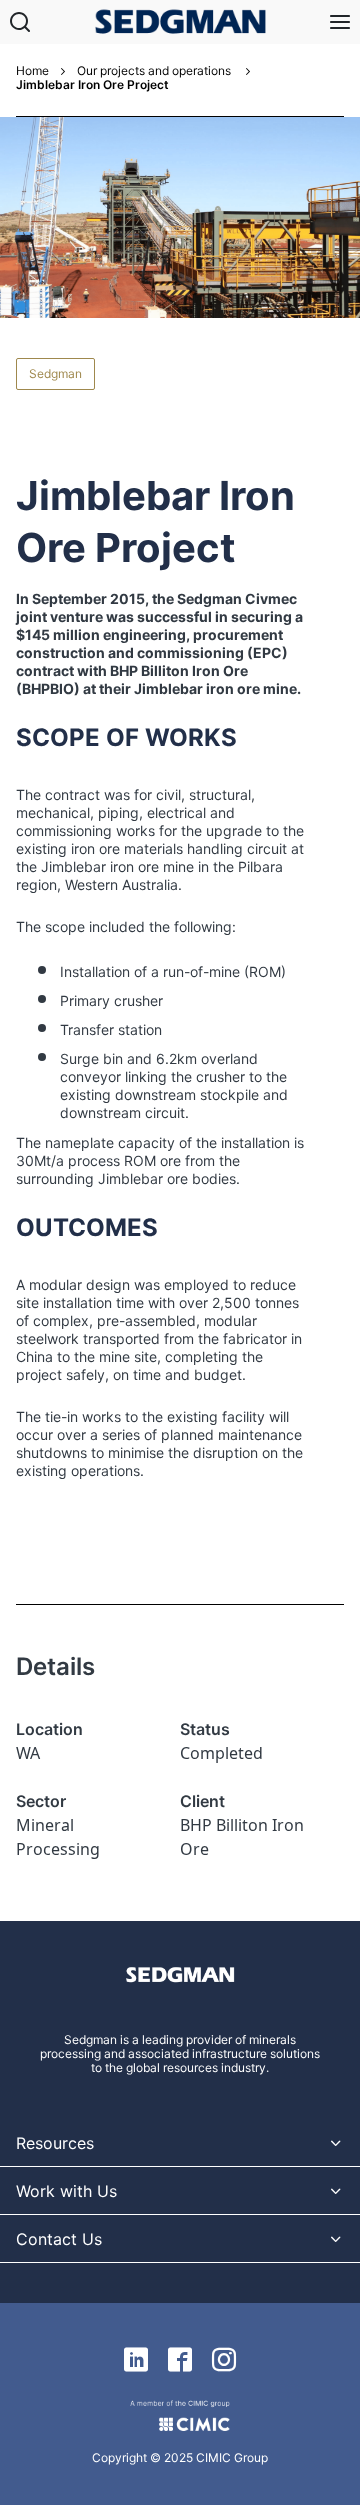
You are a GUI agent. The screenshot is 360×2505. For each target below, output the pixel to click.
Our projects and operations (155, 71)
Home (32, 71)
